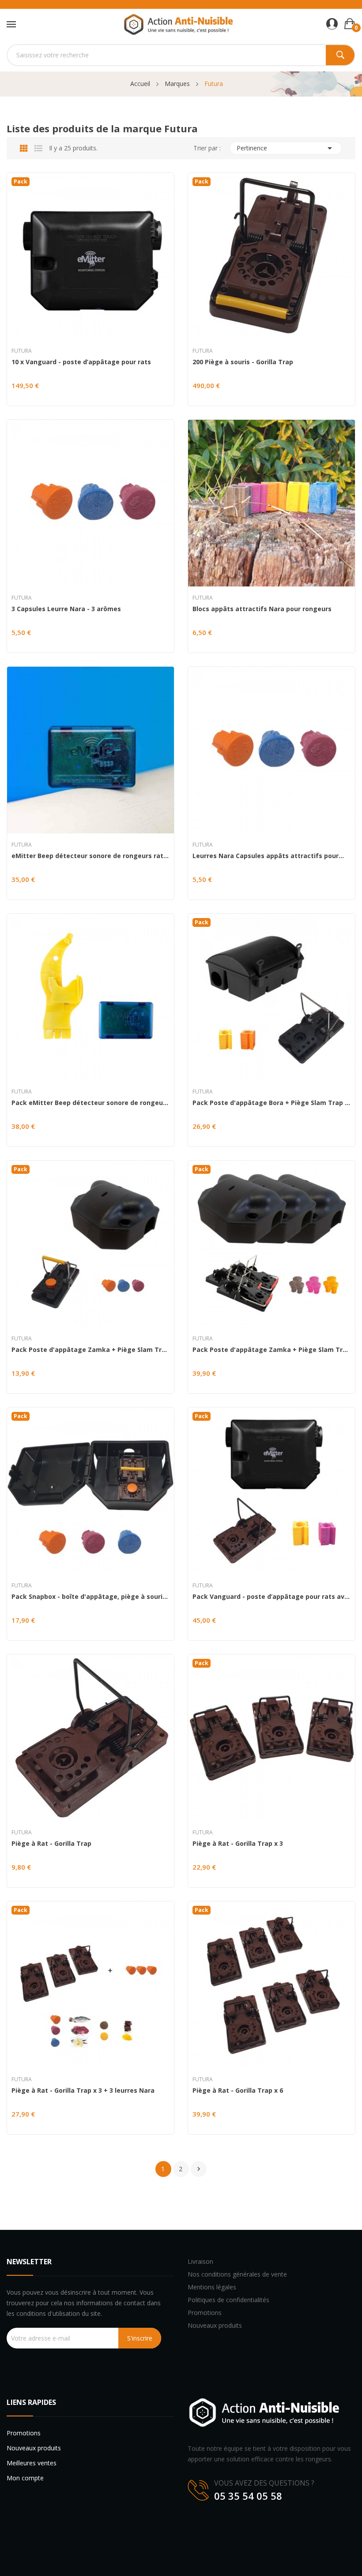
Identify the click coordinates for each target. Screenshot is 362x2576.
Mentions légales (212, 2287)
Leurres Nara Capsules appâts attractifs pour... (268, 856)
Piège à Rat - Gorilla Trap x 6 (238, 2091)
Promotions (205, 2313)
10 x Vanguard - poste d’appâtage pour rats (81, 362)
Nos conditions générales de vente (237, 2274)
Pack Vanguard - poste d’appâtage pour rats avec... (271, 1597)
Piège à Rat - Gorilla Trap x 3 (238, 1844)
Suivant (199, 2169)
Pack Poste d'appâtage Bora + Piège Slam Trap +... (271, 1103)
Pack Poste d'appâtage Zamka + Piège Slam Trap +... (90, 1350)
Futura (22, 351)
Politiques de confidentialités (228, 2300)
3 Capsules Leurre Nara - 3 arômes (66, 609)
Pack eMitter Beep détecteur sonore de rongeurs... (90, 1103)
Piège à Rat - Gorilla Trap (51, 1844)
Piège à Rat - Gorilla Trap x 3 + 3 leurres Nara (83, 2091)
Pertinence (286, 148)
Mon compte (25, 2478)
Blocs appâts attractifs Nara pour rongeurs (262, 609)
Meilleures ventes (32, 2463)
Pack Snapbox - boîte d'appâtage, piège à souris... (90, 1597)
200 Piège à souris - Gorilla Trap (243, 362)
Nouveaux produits (215, 2325)
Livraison (200, 2261)
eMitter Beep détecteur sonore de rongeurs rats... (90, 856)
